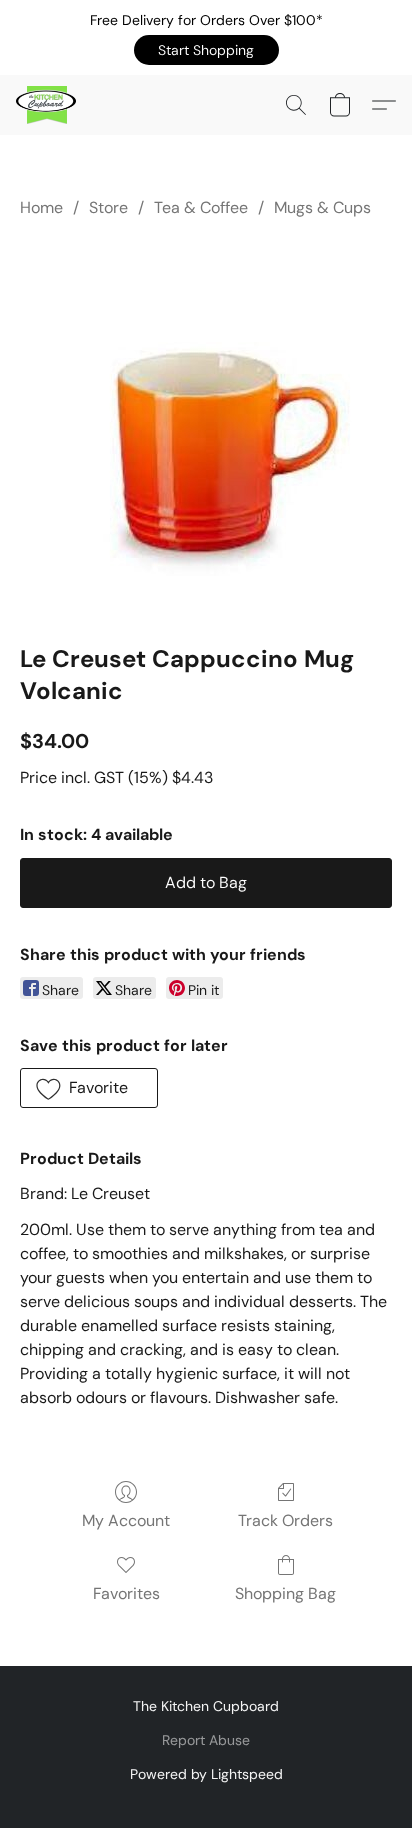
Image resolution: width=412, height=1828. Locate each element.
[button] (206, 50)
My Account (126, 1520)
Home (41, 207)
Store (108, 207)
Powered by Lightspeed (206, 1774)
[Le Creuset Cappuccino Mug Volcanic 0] (206, 427)
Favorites (126, 1593)
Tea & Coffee (201, 207)
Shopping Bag (285, 1593)
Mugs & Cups (322, 207)
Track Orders (285, 1520)
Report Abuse (206, 1740)
